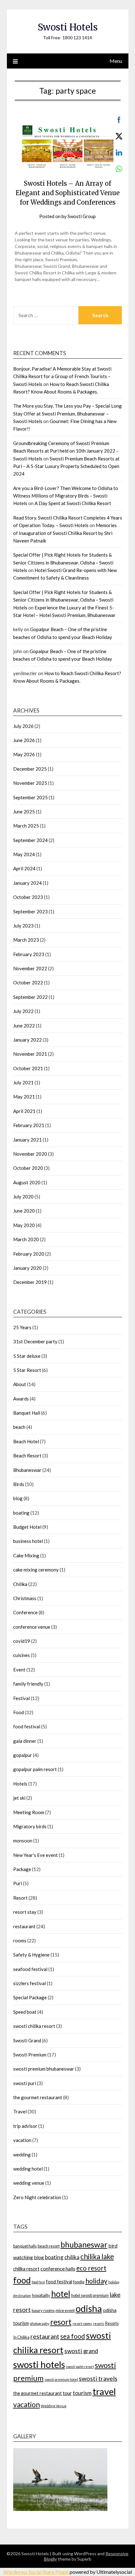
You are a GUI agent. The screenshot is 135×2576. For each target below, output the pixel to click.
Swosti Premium (30, 2055)
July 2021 (23, 1082)
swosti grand (81, 2351)
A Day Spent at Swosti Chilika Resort (73, 503)
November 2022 (30, 968)
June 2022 (24, 1026)
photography (40, 2323)
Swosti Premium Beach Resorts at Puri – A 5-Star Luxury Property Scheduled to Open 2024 (66, 466)
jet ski (19, 1798)
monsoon (23, 1841)
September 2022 (30, 997)
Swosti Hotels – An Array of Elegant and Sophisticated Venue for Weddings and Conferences (68, 193)
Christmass (25, 1598)
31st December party (35, 1341)
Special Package (30, 1997)
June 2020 (24, 1211)
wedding (22, 2155)
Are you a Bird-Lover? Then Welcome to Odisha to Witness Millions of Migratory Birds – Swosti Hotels (66, 496)
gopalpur (23, 1755)
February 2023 (29, 954)
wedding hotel (28, 2169)
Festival (22, 1698)
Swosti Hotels (68, 27)
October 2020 (28, 1168)
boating (21, 1513)
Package (22, 1869)
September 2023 (30, 911)
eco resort (91, 2268)
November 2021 (30, 1054)
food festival (27, 1726)
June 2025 (24, 812)
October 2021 (28, 1068)
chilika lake (97, 2257)
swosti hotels (39, 2364)
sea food (73, 2336)
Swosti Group (82, 216)
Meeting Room (29, 1812)
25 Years (22, 1327)
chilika (72, 2257)
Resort (20, 1898)
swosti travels (98, 2378)
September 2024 (30, 840)
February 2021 (29, 1125)
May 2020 (24, 1225)
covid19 (22, 1641)
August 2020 (27, 1182)
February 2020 (29, 1254)
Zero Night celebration (37, 2197)
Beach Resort (27, 1456)
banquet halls (25, 2246)
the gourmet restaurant (38, 2097)
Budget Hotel (27, 1527)
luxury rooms (43, 2310)
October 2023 (28, 897)
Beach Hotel (26, 1441)
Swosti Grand (27, 2040)
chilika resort (26, 2269)
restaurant (24, 1926)
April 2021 (24, 1111)
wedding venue (29, 2183)
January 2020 (27, 1268)
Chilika (20, 1584)
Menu (116, 61)
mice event (65, 2310)
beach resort (49, 2246)
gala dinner (25, 1741)
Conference (25, 1612)
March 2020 (26, 1239)
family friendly (28, 1684)
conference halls (58, 2268)
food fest (38, 2282)
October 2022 (28, 983)
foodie (79, 2282)
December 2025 (30, 769)
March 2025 (26, 826)
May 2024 (24, 854)
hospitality (41, 2295)
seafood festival (30, 1969)
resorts (99, 2323)
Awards (21, 1399)
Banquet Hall (27, 1413)
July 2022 (23, 1011)
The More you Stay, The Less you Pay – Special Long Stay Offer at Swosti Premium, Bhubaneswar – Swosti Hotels (67, 413)
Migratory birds (30, 1826)
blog (18, 1498)
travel (104, 2391)
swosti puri (25, 2083)
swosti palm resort (80, 2367)
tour (67, 2393)
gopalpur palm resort (35, 1769)
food (22, 2280)
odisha (89, 2308)
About (20, 1384)
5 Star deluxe (27, 1356)
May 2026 (24, 754)
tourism (82, 2393)
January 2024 (27, 883)
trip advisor (25, 2126)
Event (19, 1670)
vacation (22, 2140)
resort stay (25, 1912)
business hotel (28, 1541)
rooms (20, 1940)
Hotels (20, 1784)
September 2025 (30, 797)
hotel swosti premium (90, 2295)
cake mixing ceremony (36, 1570)
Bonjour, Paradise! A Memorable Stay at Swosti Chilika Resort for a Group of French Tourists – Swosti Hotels (62, 376)
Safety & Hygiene (31, 1955)
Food (19, 1712)
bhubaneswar (84, 2245)
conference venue (32, 1627)
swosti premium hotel (61, 2379)
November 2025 (30, 783)
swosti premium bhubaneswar (44, 2069)
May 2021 (24, 1097)
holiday (96, 2281)
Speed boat (25, 2012)
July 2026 (23, 726)
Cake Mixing (26, 1555)
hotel (61, 2294)
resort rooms (82, 2323)
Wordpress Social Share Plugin (37, 2572)
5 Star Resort (27, 1370)
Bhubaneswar (27, 1470)
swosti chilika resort (34, 2026)
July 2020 (23, 1197)
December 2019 (30, 1282)
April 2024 (24, 868)
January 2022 (27, 1040)
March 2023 (26, 940)
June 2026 (24, 740)
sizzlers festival (30, 1983)
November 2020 (30, 1154)
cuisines (22, 1655)
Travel (20, 2111)
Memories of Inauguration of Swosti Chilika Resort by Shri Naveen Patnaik (65, 533)
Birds (19, 1484)
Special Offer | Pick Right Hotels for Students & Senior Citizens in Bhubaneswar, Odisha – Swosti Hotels (63, 562)
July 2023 (23, 926)
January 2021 (27, 1140)
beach (19, 1427)
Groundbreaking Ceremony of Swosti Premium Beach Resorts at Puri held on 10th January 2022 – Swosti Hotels (66, 451)
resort (61, 2322)
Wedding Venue (54, 2406)
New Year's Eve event (35, 1855)
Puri (18, 1883)
